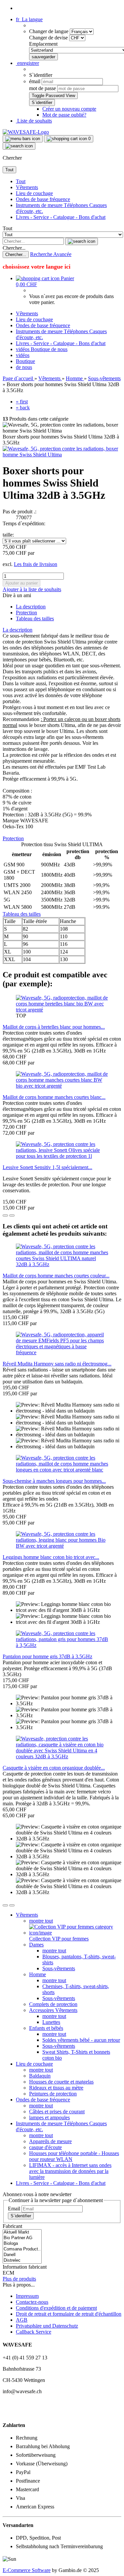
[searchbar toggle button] (19, 146)
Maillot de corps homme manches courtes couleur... (56, 1276)
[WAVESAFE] (26, 132)
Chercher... (14, 248)
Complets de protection (53, 2004)
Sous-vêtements (59, 1968)
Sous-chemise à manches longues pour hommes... (54, 1481)
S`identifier (21, 2216)
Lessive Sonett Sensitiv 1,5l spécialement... (47, 1167)
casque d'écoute (45, 2147)
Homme (38, 1974)
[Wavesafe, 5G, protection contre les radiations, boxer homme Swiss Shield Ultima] (62, 455)
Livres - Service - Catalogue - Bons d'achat (61, 217)
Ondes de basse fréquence (43, 199)
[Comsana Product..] (22, 2249)
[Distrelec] (22, 2261)
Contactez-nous (32, 2302)
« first (22, 402)
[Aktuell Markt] (22, 2232)
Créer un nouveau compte (69, 109)
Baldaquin (40, 2076)
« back (23, 408)
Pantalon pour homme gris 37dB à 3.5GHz (47, 1656)
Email (14, 2209)
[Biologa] (22, 2244)
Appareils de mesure (50, 2141)
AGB (22, 2320)
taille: (8, 535)
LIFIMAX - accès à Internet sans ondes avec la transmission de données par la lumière (70, 2171)
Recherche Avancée (51, 254)
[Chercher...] (82, 241)
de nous (59, 349)
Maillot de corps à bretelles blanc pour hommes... (54, 1027)
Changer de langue (49, 31)
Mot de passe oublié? (64, 115)
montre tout (41, 1921)
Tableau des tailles (35, 618)
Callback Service (34, 2332)
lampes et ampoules (49, 2117)
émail (35, 81)
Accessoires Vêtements (53, 2010)
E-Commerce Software (27, 2570)
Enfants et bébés (46, 2028)
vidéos (23, 349)
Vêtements (27, 187)
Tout (21, 181)
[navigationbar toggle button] (23, 139)
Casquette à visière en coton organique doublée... (54, 1768)
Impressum (27, 2296)
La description (31, 607)
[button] (29, 19)
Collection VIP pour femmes (59, 1939)
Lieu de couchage (34, 193)
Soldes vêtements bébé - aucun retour (81, 2040)
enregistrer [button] (27, 63)
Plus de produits (19, 2279)
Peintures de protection (53, 2094)
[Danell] (22, 2255)
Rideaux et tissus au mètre (56, 2088)
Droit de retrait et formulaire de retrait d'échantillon (69, 2314)
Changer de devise (49, 38)
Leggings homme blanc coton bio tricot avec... (51, 1557)
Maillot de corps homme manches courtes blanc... (54, 1097)
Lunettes (51, 2022)
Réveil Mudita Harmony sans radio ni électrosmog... (57, 1364)
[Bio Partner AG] (22, 2238)
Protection (26, 613)
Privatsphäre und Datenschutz (47, 2326)
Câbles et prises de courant (57, 2112)
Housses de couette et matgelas (61, 2082)
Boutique (41, 349)
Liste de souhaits (34, 121)
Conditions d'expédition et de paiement (56, 2308)
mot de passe (42, 88)
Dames (36, 1945)
